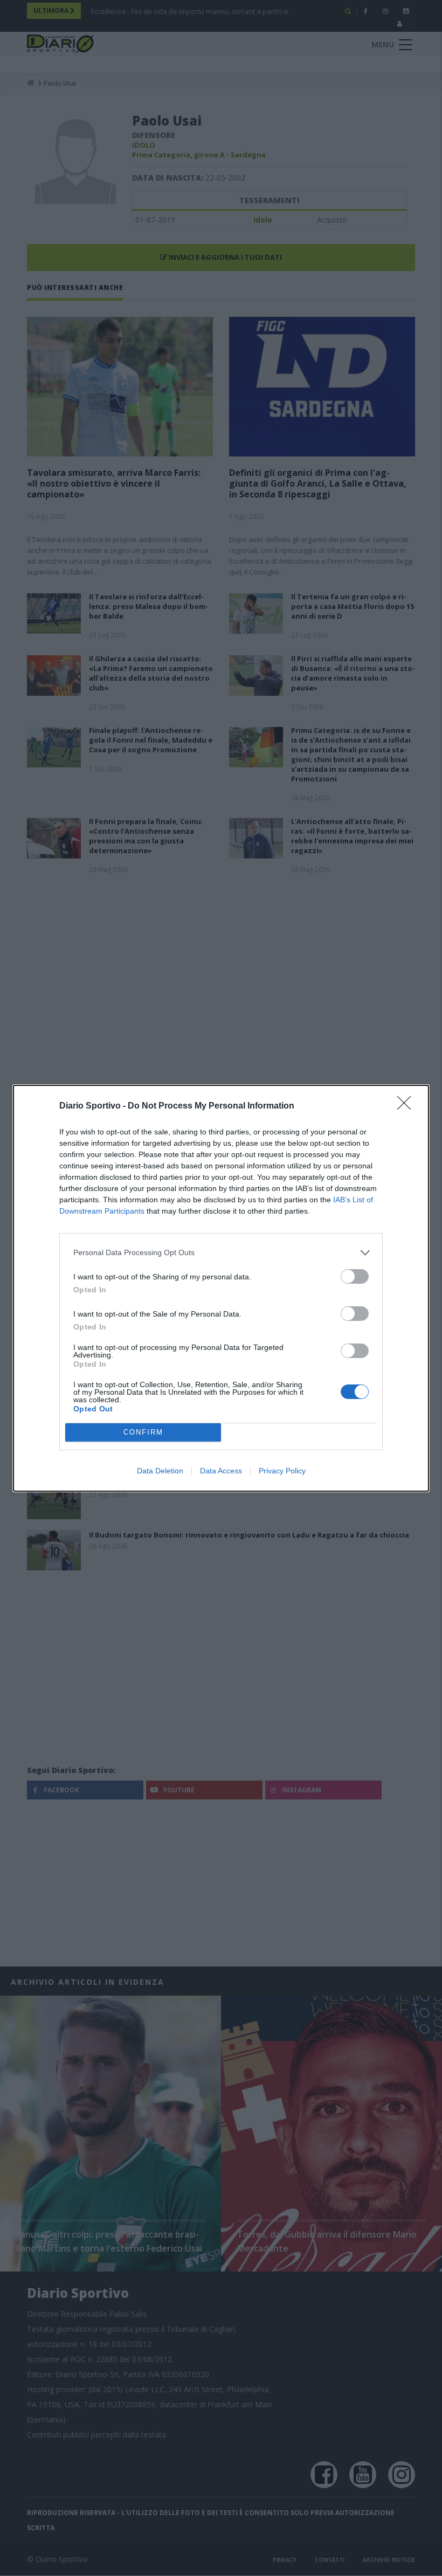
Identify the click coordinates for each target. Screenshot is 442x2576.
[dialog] (221, 1288)
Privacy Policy (282, 1471)
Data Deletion (160, 1471)
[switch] (355, 1276)
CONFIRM (143, 1432)
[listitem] (221, 1253)
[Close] (408, 1106)
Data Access (221, 1471)
